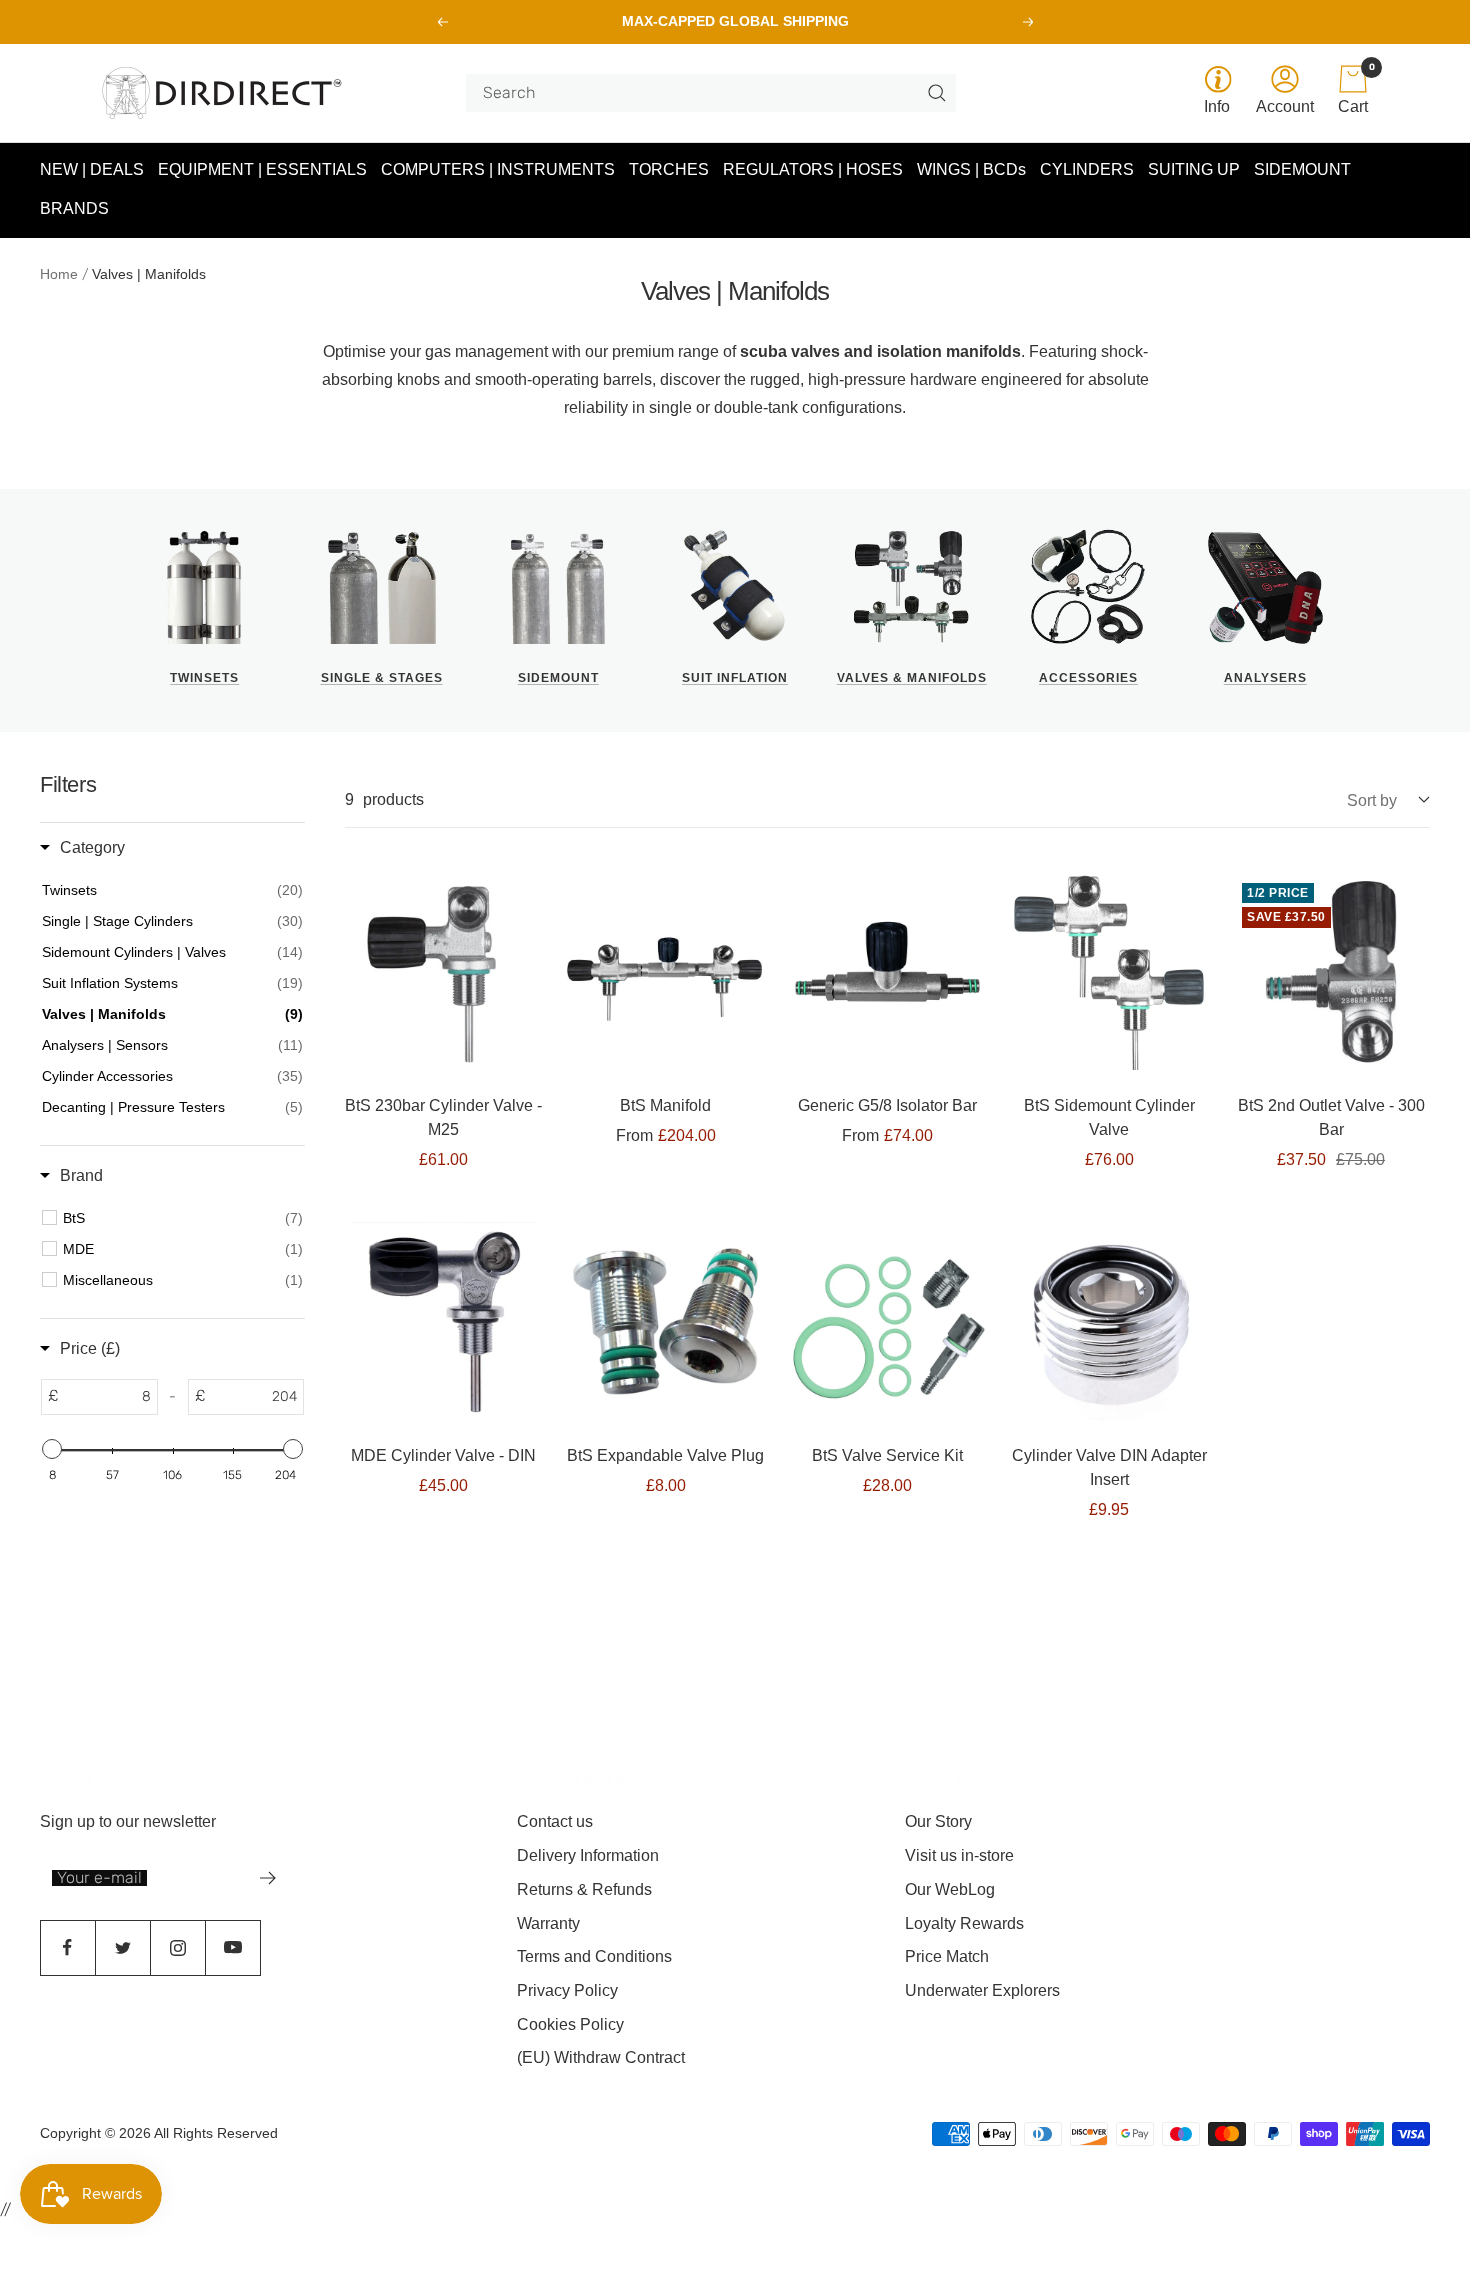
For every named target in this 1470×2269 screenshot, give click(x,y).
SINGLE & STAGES (382, 678)
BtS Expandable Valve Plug (665, 1455)
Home (59, 274)
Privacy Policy (567, 1990)
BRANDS (74, 209)
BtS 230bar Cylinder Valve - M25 (443, 1117)
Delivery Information (588, 1855)
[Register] (268, 1878)
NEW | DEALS (92, 169)
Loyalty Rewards (964, 1923)
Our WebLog (950, 1889)
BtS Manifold (665, 1105)
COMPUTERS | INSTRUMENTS (498, 169)
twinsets (204, 678)
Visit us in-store (959, 1855)
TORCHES (669, 169)
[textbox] (108, 1396)
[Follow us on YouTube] (232, 1947)
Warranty (548, 1923)
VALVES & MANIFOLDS (912, 678)
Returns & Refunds (584, 1889)
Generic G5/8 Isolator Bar (887, 1105)
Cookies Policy (570, 2024)
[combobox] (703, 93)
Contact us (555, 1821)
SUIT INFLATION (735, 678)
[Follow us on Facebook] (67, 1947)
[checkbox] (183, 1217)
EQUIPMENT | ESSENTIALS (262, 169)
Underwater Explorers (982, 1990)
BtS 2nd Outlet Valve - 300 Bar (1331, 1117)
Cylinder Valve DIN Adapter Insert (1109, 1467)
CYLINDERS (1087, 169)
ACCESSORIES (1088, 678)
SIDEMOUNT (1302, 169)
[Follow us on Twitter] (122, 1947)
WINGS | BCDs (971, 169)
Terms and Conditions (594, 1956)
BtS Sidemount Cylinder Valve (1109, 1117)
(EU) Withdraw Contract (601, 2057)
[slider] (52, 1449)
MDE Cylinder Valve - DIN (443, 1455)
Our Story (938, 1821)
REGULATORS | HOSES (813, 169)
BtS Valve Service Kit (887, 1455)
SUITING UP (1194, 169)
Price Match (947, 1956)
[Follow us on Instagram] (177, 1947)
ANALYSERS (1265, 678)
